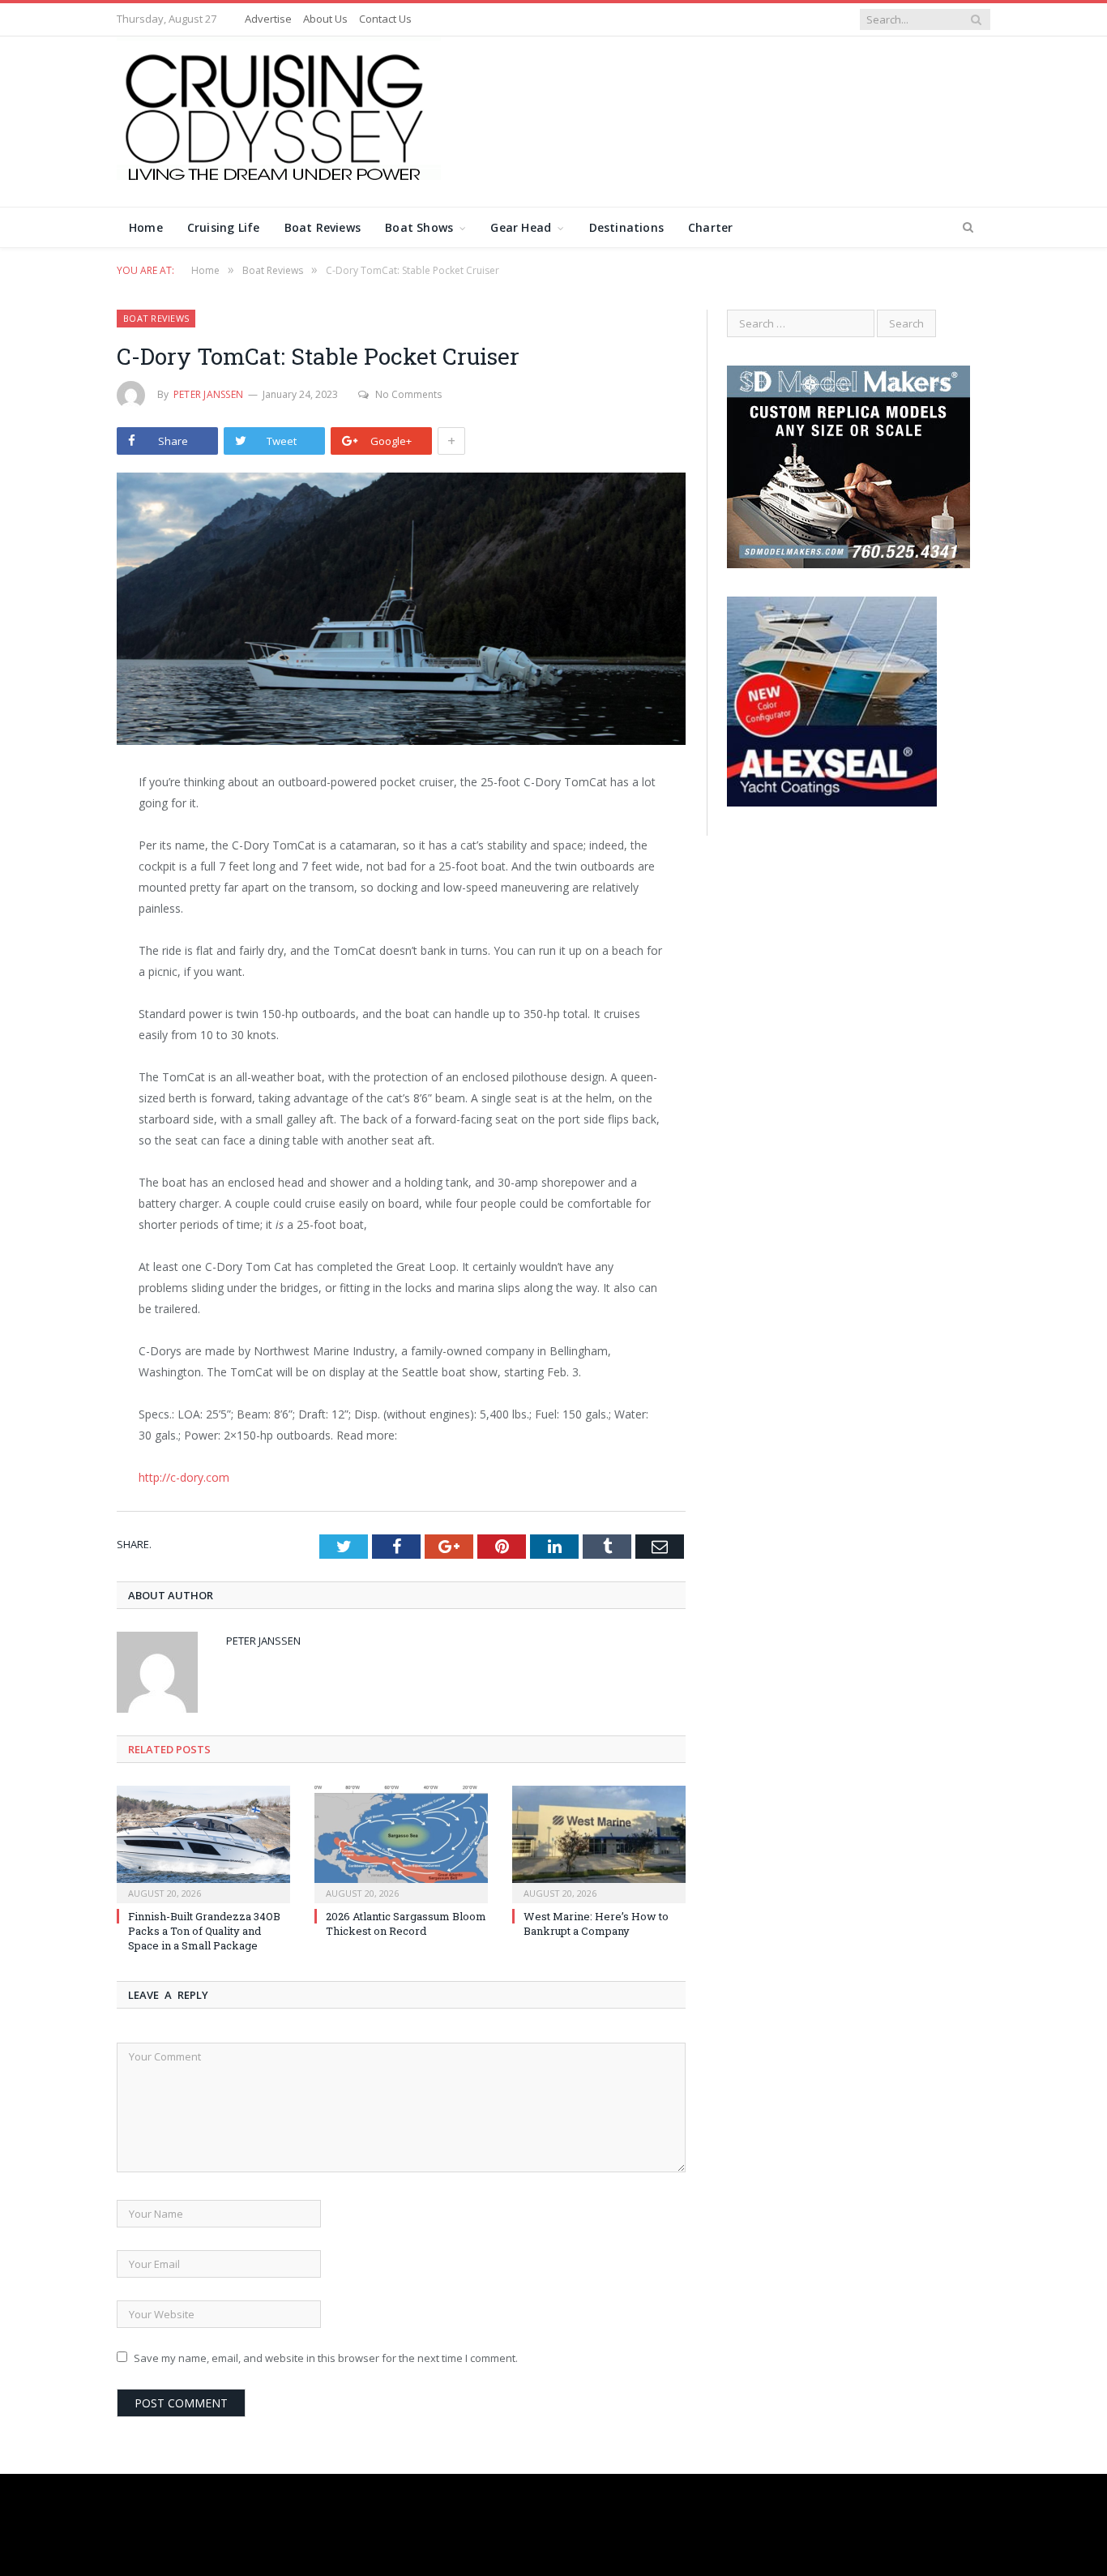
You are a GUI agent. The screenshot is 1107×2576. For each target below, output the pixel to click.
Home (146, 227)
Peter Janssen (208, 394)
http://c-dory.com (184, 1477)
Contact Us (385, 19)
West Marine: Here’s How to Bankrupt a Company (596, 1923)
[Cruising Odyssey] (279, 118)
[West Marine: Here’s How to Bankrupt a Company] (599, 1842)
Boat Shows (419, 227)
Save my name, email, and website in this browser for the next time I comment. (326, 2358)
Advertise (268, 19)
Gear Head (521, 227)
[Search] (968, 228)
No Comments (408, 394)
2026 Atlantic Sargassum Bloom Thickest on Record (406, 1923)
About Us (325, 19)
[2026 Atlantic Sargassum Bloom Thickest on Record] (401, 1842)
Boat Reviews (323, 227)
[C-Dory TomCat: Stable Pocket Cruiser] (401, 611)
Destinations (627, 227)
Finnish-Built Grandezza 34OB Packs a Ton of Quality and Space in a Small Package (204, 1931)
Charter (710, 227)
